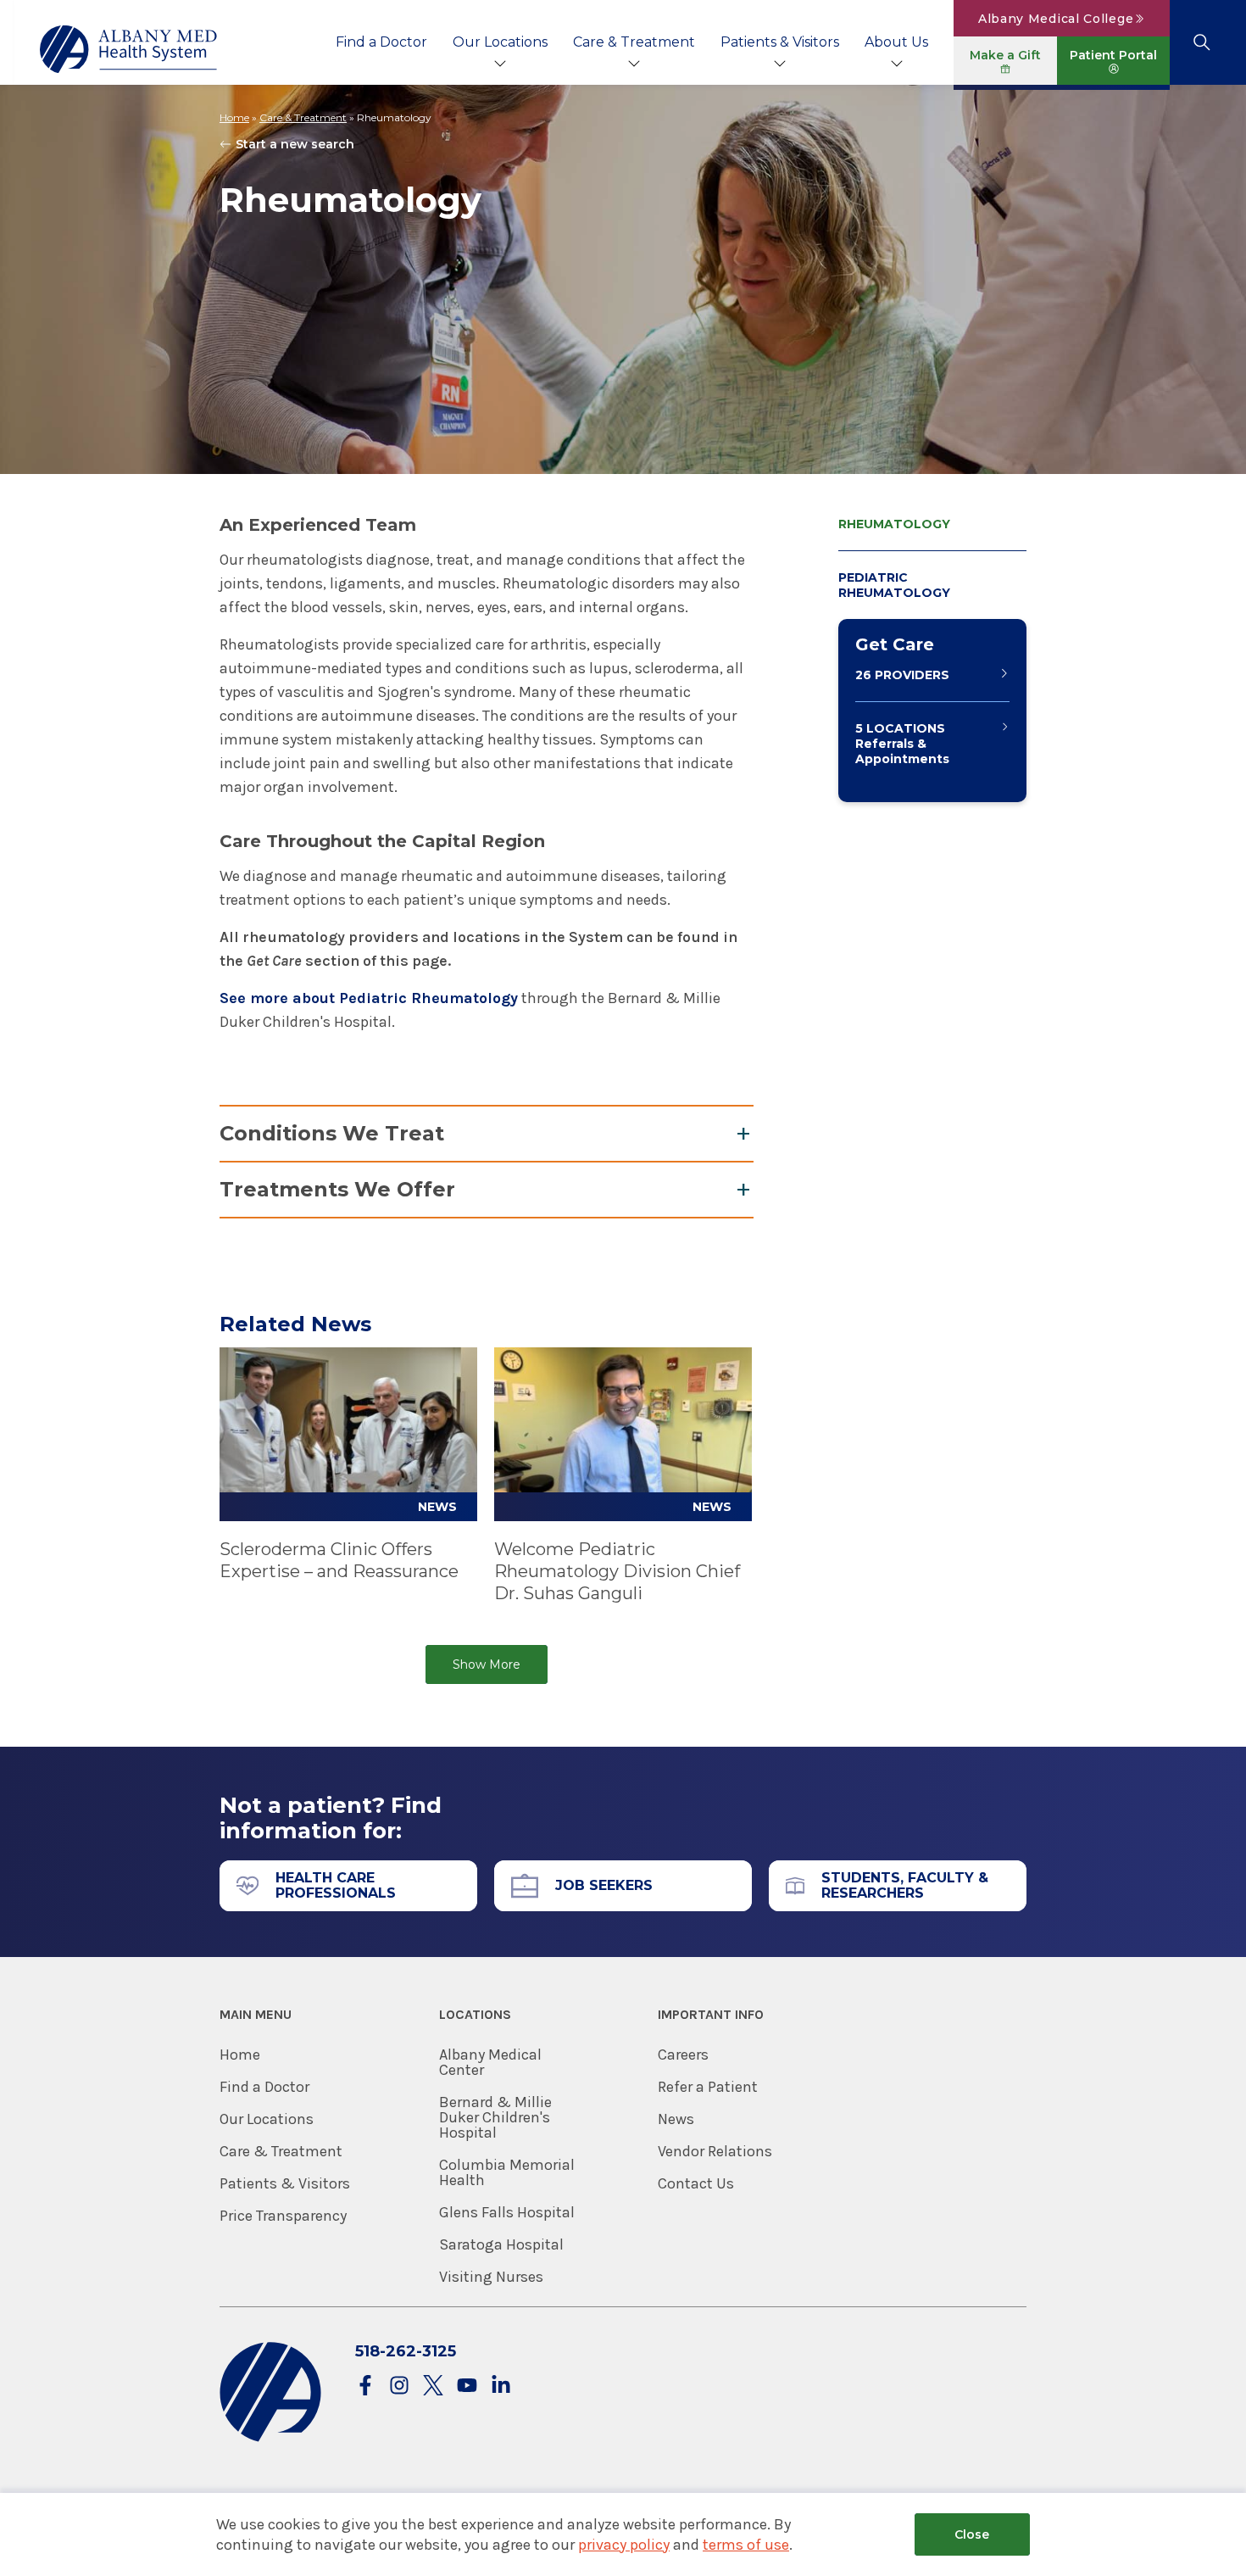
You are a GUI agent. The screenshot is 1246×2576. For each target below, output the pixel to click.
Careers (683, 2055)
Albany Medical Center (490, 2062)
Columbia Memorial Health (507, 2172)
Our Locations (500, 42)
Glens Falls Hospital (507, 2212)
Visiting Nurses (491, 2277)
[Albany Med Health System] (129, 49)
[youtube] (467, 2386)
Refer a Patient (708, 2087)
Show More (487, 1664)
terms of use (746, 2545)
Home (234, 117)
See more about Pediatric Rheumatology (369, 998)
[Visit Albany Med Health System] (270, 2438)
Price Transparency (283, 2216)
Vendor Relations (715, 2151)
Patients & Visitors (780, 42)
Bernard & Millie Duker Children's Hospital (495, 2117)
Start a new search (295, 144)
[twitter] (433, 2386)
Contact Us (696, 2183)
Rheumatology (894, 524)
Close (972, 2534)
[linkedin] (501, 2386)
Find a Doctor (381, 42)
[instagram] (399, 2386)
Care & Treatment (634, 42)
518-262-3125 (406, 2351)
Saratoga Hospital (501, 2244)
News (676, 2119)
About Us (896, 42)
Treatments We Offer (337, 1189)
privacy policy (624, 2545)
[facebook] (365, 2386)
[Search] (1201, 42)
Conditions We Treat (332, 1133)
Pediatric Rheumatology (894, 585)
